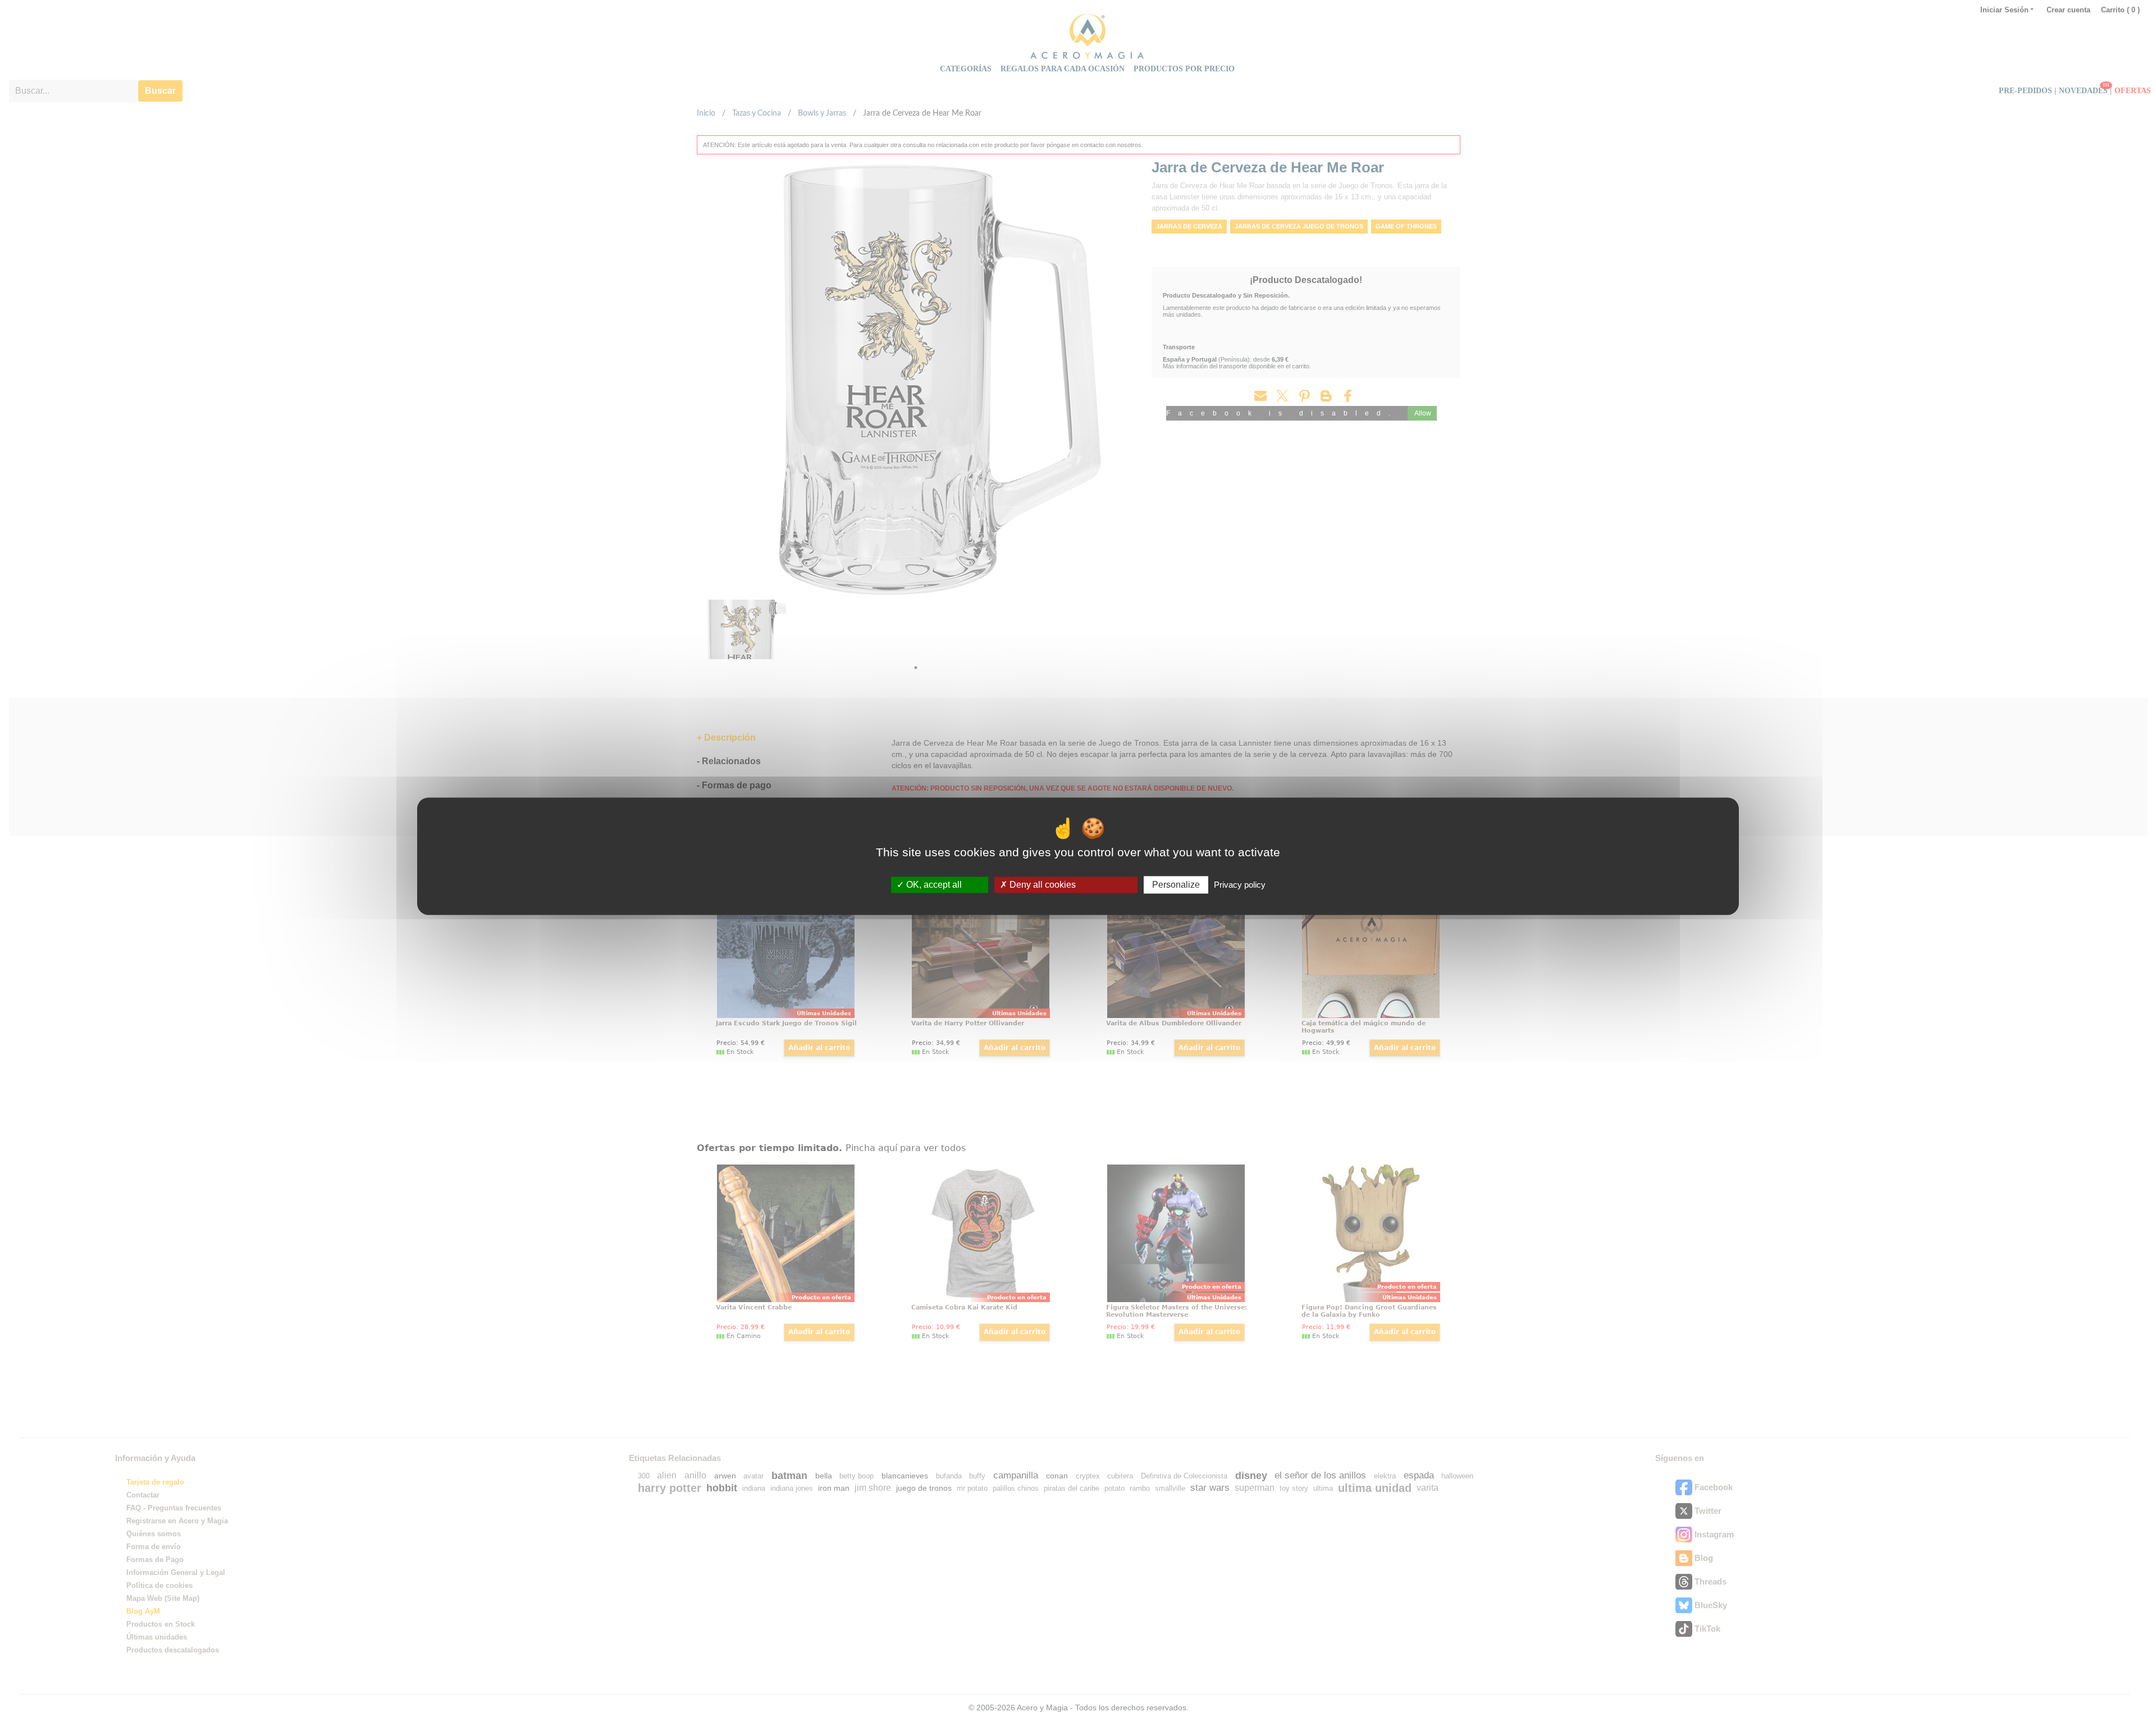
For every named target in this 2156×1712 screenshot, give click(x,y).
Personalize (1176, 885)
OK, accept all (933, 885)
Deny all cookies (1042, 885)
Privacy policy (1240, 885)
